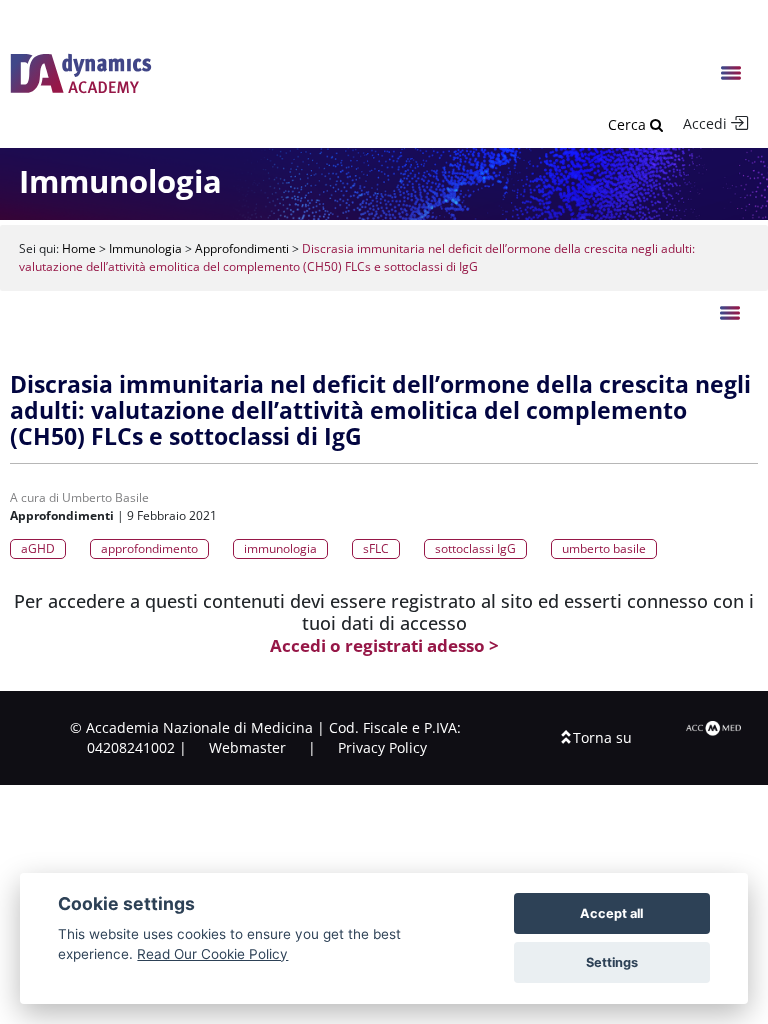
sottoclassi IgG (475, 548)
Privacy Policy (382, 747)
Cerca (629, 124)
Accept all (611, 913)
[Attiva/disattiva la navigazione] (732, 73)
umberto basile (604, 548)
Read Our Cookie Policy (212, 954)
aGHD (38, 548)
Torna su (602, 737)
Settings (612, 962)
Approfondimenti (242, 248)
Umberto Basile (105, 497)
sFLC (376, 548)
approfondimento (149, 548)
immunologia (280, 548)
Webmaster (247, 747)
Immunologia (145, 248)
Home (79, 248)
